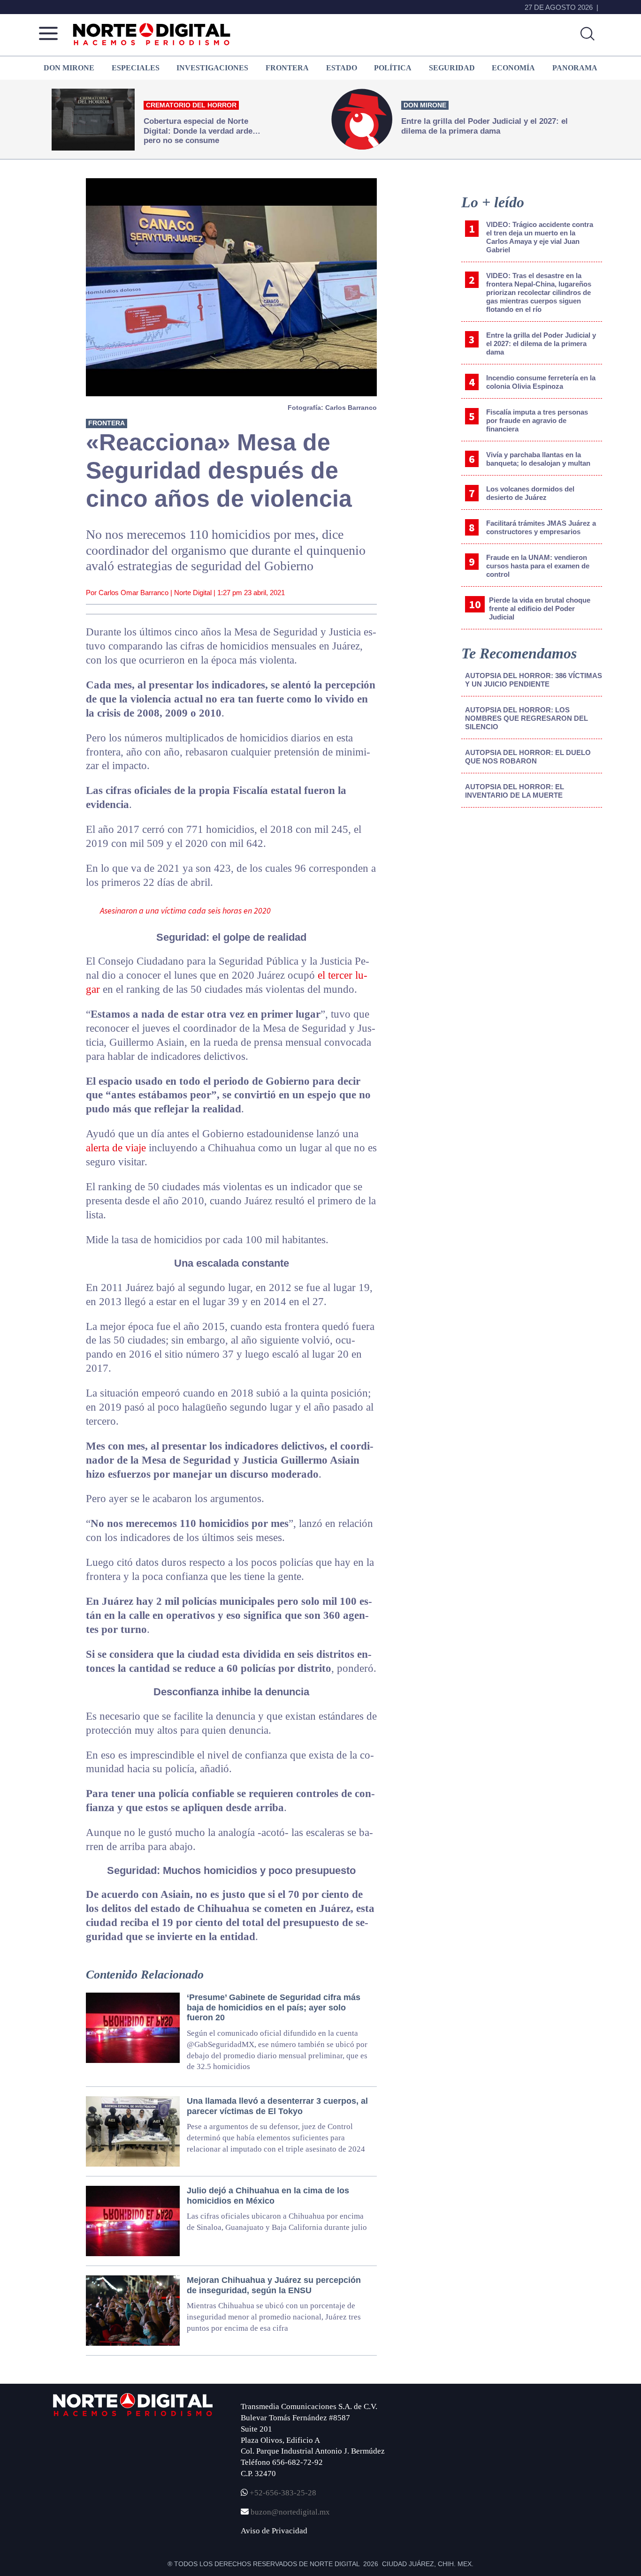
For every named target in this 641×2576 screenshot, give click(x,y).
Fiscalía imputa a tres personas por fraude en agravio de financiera (537, 420)
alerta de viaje (116, 1148)
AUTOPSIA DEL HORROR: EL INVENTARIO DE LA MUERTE (515, 791)
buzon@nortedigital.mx (290, 2512)
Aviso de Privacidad (274, 2531)
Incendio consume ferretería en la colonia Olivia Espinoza (541, 382)
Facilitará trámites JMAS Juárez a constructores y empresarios (541, 527)
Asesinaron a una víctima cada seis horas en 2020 (185, 910)
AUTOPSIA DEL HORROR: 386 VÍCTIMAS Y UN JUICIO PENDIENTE (534, 680)
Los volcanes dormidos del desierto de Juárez (530, 493)
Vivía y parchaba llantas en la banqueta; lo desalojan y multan (538, 459)
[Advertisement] (532, 892)
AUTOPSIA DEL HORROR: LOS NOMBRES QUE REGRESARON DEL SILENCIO (527, 718)
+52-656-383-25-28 (282, 2493)
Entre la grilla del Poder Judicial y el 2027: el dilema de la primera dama (541, 344)
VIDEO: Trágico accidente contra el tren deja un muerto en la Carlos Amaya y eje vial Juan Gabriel (540, 237)
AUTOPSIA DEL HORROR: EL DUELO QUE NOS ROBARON (528, 757)
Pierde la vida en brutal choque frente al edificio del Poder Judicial (540, 608)
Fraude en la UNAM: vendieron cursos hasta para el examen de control (538, 566)
